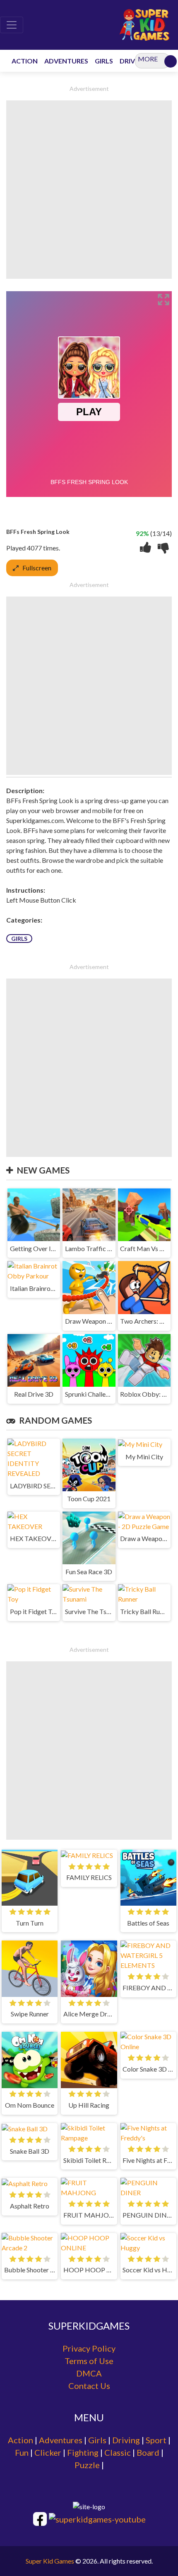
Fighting (83, 2452)
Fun (22, 2452)
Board (148, 2452)
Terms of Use (89, 2361)
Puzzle (87, 2465)
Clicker (48, 2452)
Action (20, 2440)
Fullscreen (37, 568)
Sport (156, 2440)
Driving (126, 2440)
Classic (118, 2452)
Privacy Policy (89, 2348)
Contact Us (89, 2386)
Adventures (61, 2440)
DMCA (89, 2373)
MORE (148, 59)
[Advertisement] (89, 190)
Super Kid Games (50, 2561)
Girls (19, 939)
